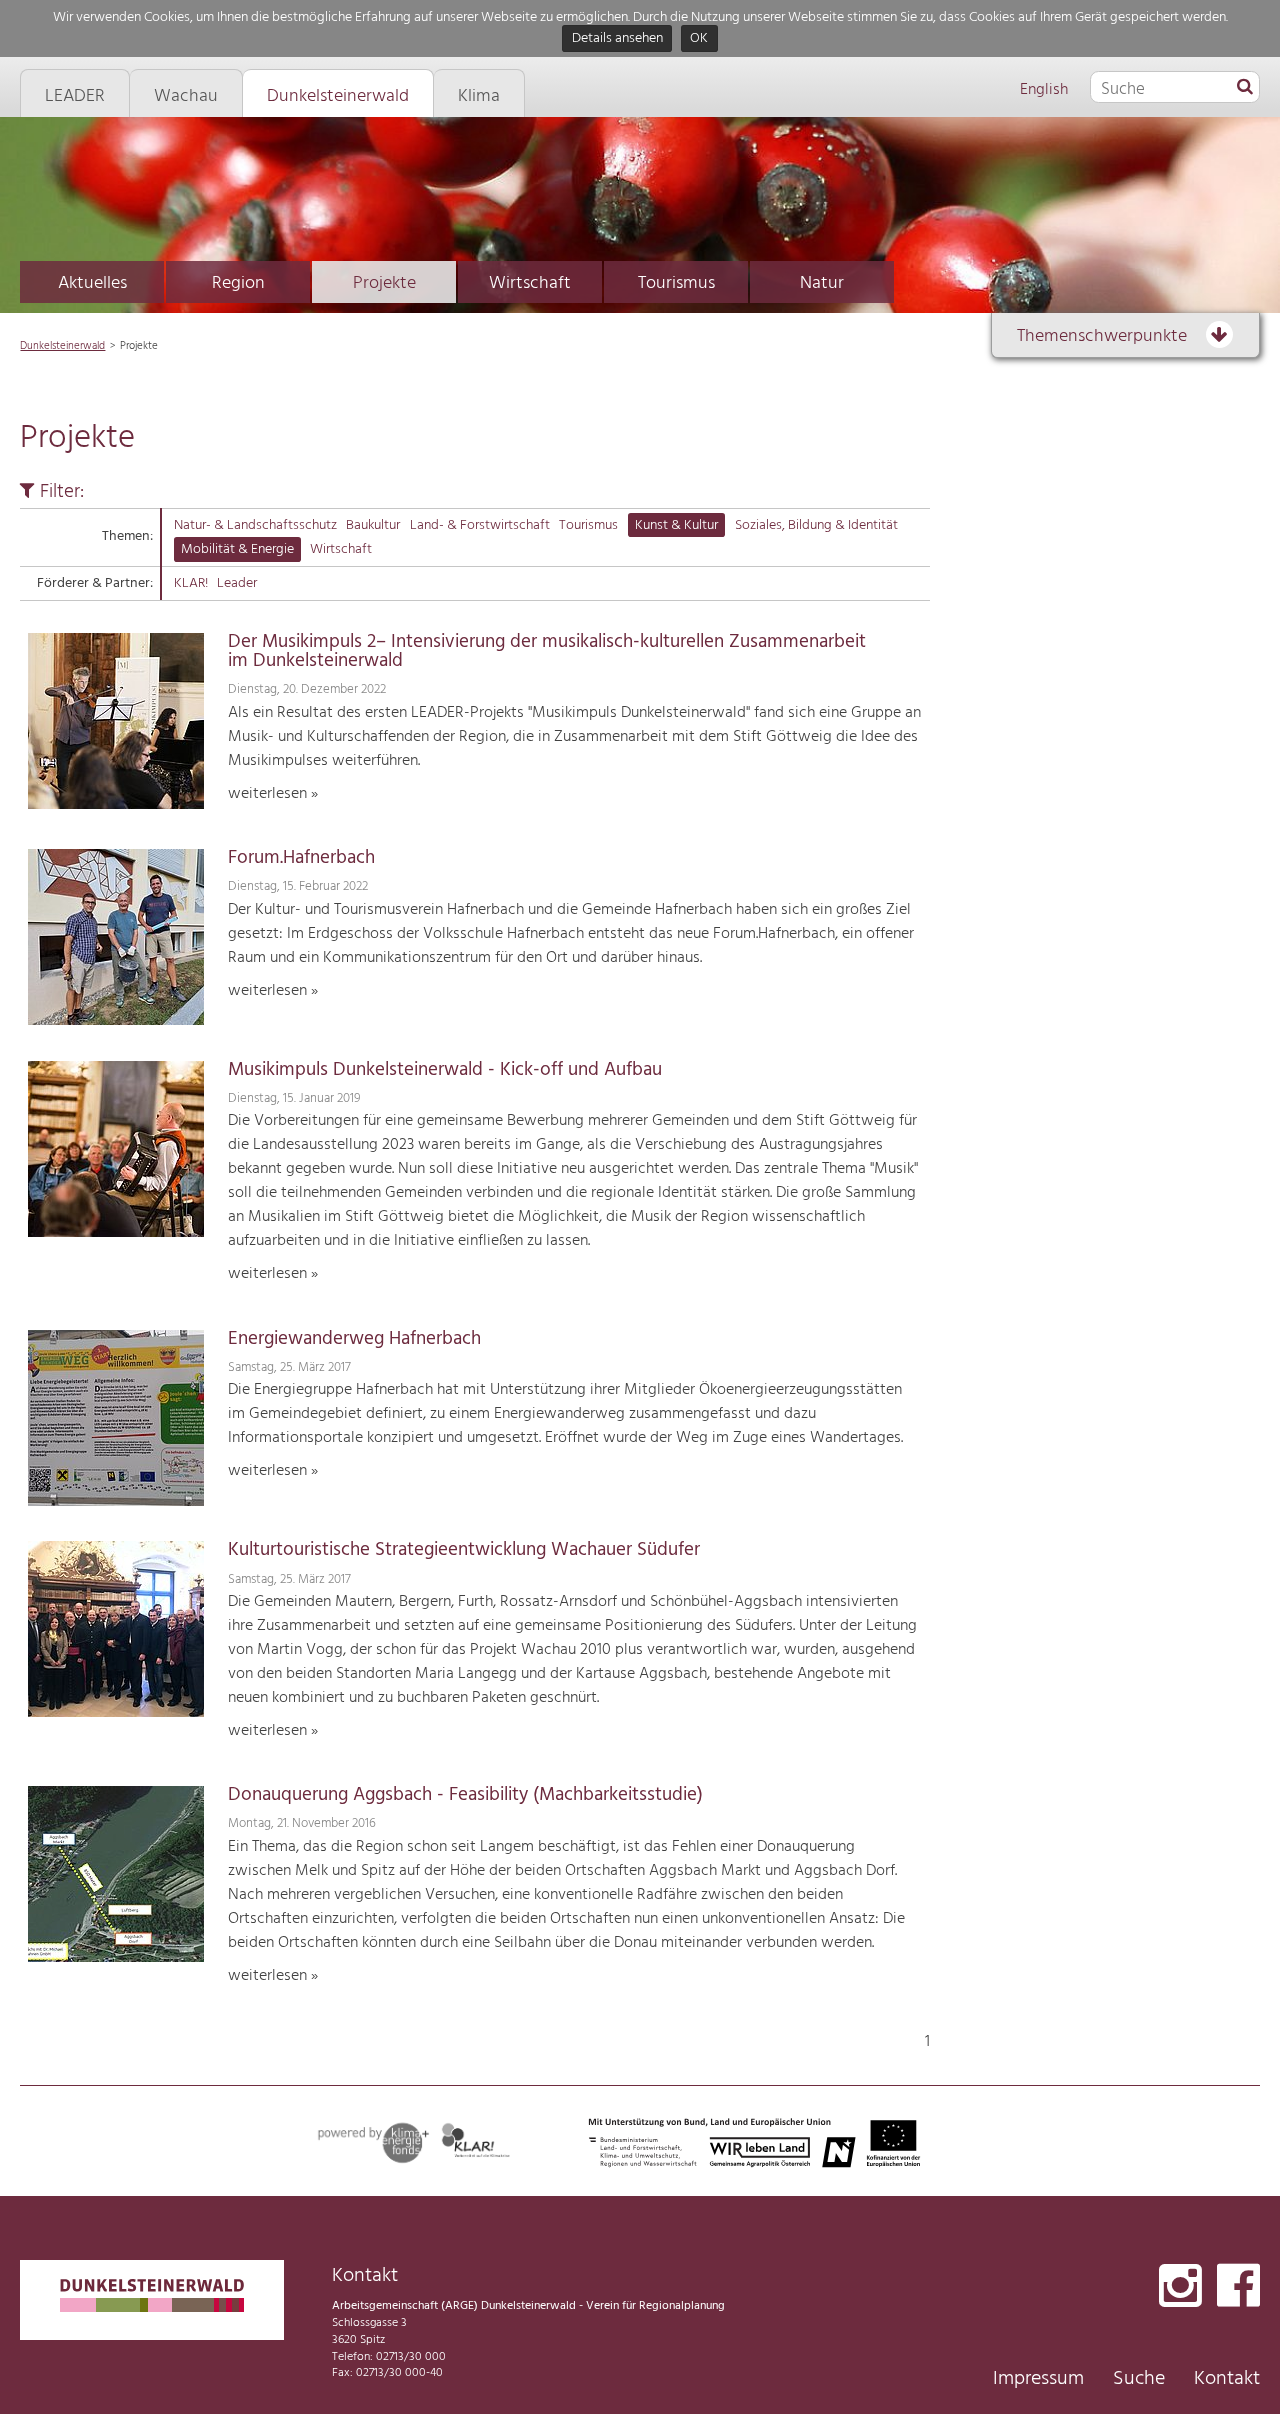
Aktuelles (92, 283)
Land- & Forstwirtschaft (480, 525)
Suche (1139, 2379)
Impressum (1038, 2379)
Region (238, 283)
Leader (237, 583)
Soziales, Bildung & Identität (816, 525)
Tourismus (676, 283)
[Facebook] (1238, 2287)
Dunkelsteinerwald (62, 346)
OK (699, 39)
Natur (822, 283)
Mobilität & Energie (237, 549)
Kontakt (1227, 2379)
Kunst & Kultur (676, 525)
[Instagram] (1180, 2287)
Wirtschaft (530, 283)
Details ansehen (617, 39)
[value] (1245, 88)
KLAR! (191, 583)
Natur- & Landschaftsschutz (255, 525)
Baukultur (373, 525)
